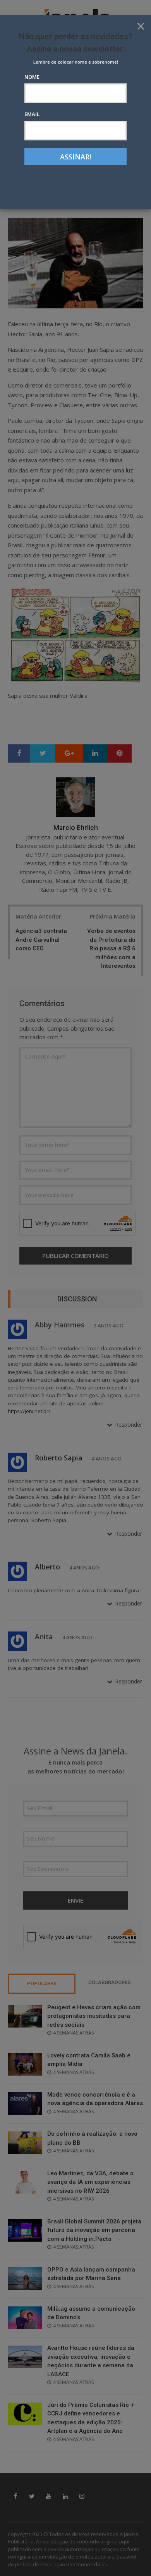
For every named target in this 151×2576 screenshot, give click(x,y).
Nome (32, 77)
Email (32, 114)
